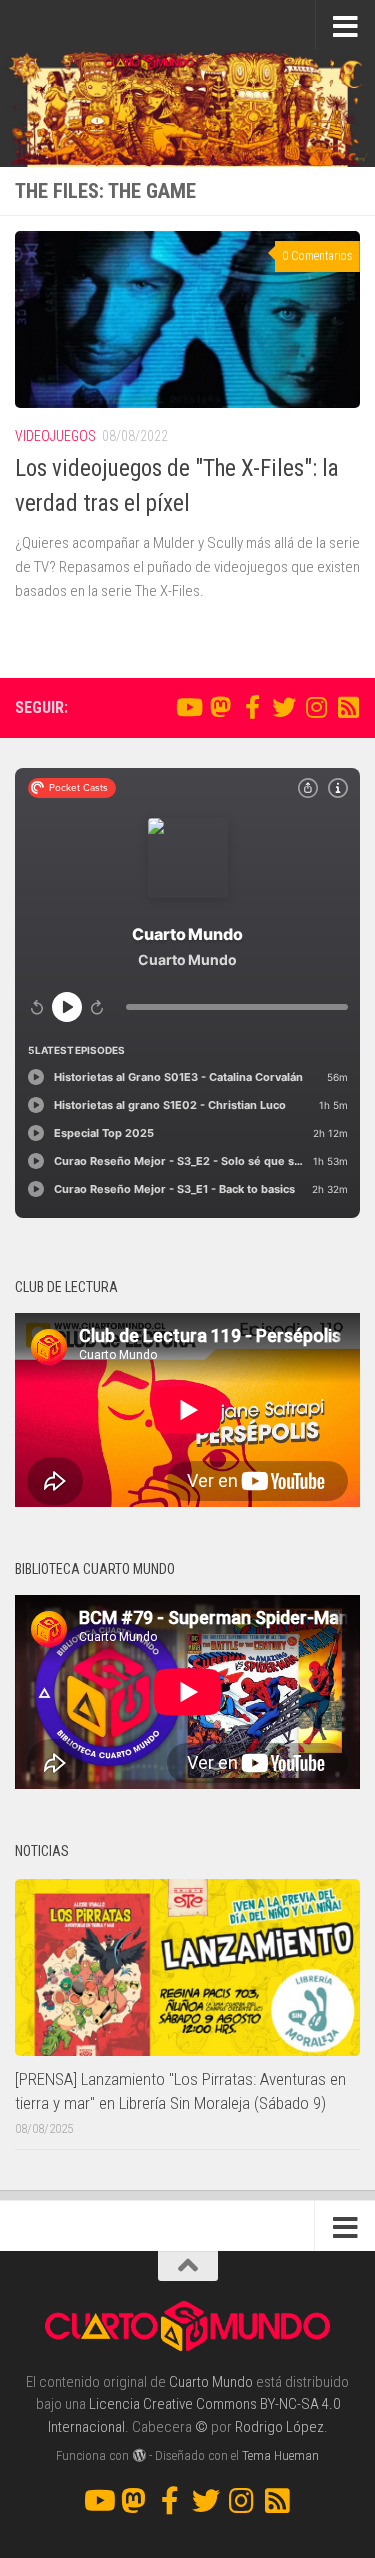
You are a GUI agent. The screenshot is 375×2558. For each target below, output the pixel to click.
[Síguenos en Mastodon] (220, 707)
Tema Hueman (280, 2455)
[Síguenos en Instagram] (316, 707)
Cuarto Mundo (211, 2382)
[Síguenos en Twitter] (284, 707)
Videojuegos (55, 436)
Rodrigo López (279, 2427)
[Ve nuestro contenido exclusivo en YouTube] (188, 707)
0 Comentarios (317, 256)
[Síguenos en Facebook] (252, 707)
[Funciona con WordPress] (138, 2455)
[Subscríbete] (348, 707)
